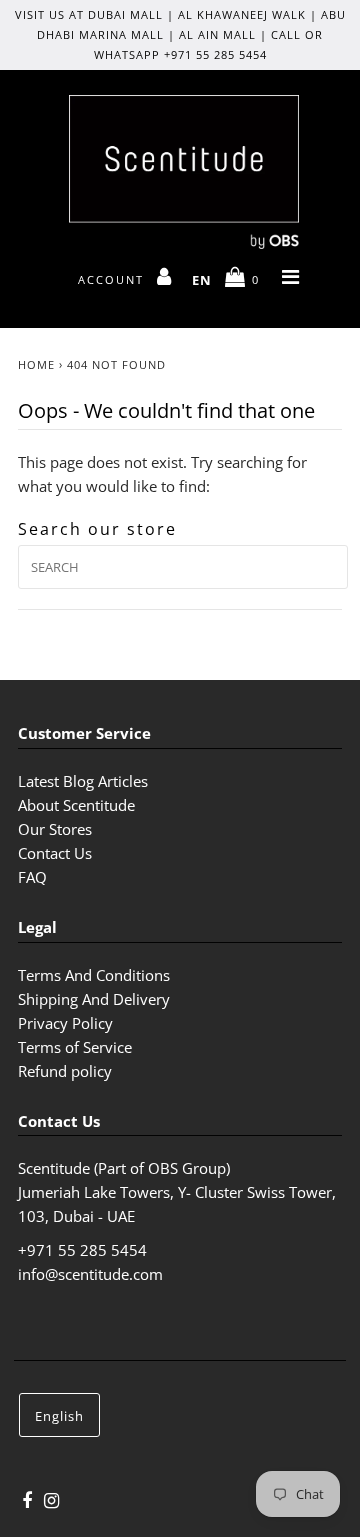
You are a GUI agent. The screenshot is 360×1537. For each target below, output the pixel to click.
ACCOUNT (113, 279)
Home (36, 364)
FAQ (32, 877)
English (59, 1416)
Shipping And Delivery (94, 999)
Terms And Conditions (94, 975)
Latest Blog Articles (83, 781)
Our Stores (55, 829)
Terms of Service (75, 1047)
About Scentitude (76, 805)
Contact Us (55, 853)
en (202, 280)
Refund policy (65, 1071)
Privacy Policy (65, 1023)
